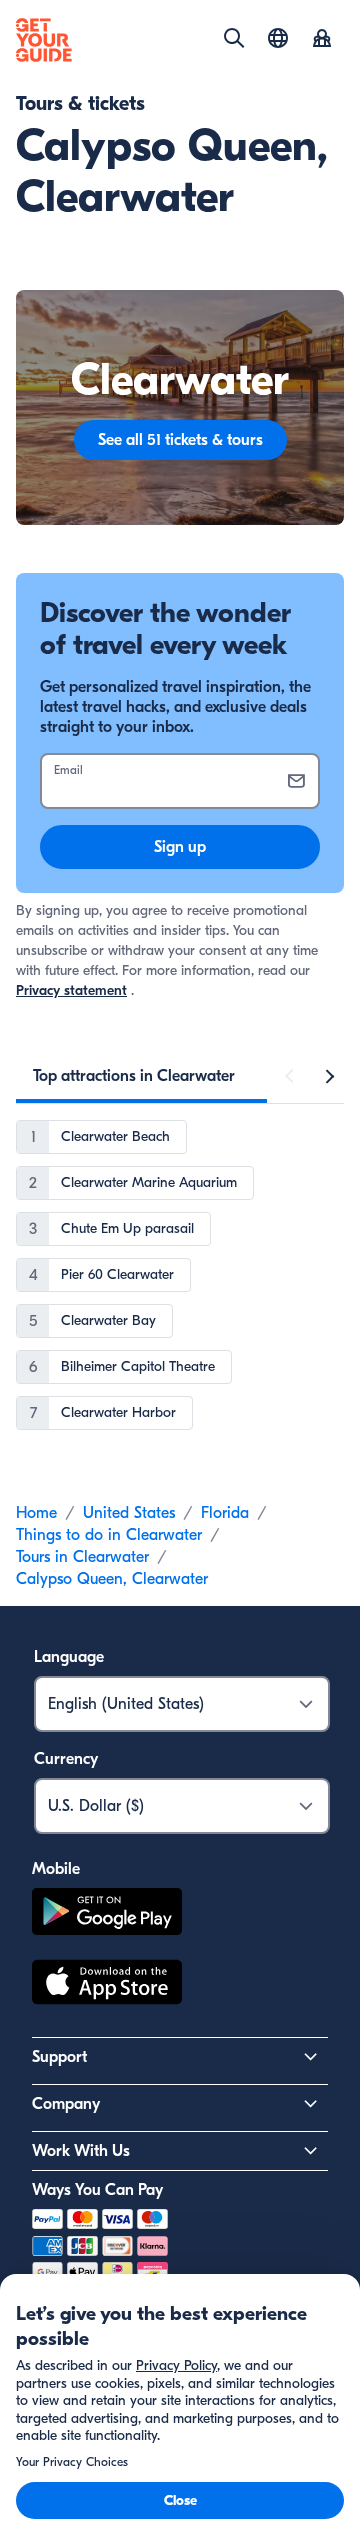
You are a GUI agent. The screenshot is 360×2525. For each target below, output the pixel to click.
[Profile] (322, 40)
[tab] (134, 1076)
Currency (66, 1759)
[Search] (234, 38)
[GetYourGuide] (44, 40)
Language (69, 1657)
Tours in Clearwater (82, 1557)
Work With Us (81, 2151)
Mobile (56, 1869)
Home (36, 1513)
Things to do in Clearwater (109, 1535)
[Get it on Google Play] (107, 1914)
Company (66, 2104)
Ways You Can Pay (97, 2190)
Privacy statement (71, 990)
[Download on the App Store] (107, 1985)
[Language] (278, 38)
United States (129, 1513)
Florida (225, 1513)
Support (59, 2057)
